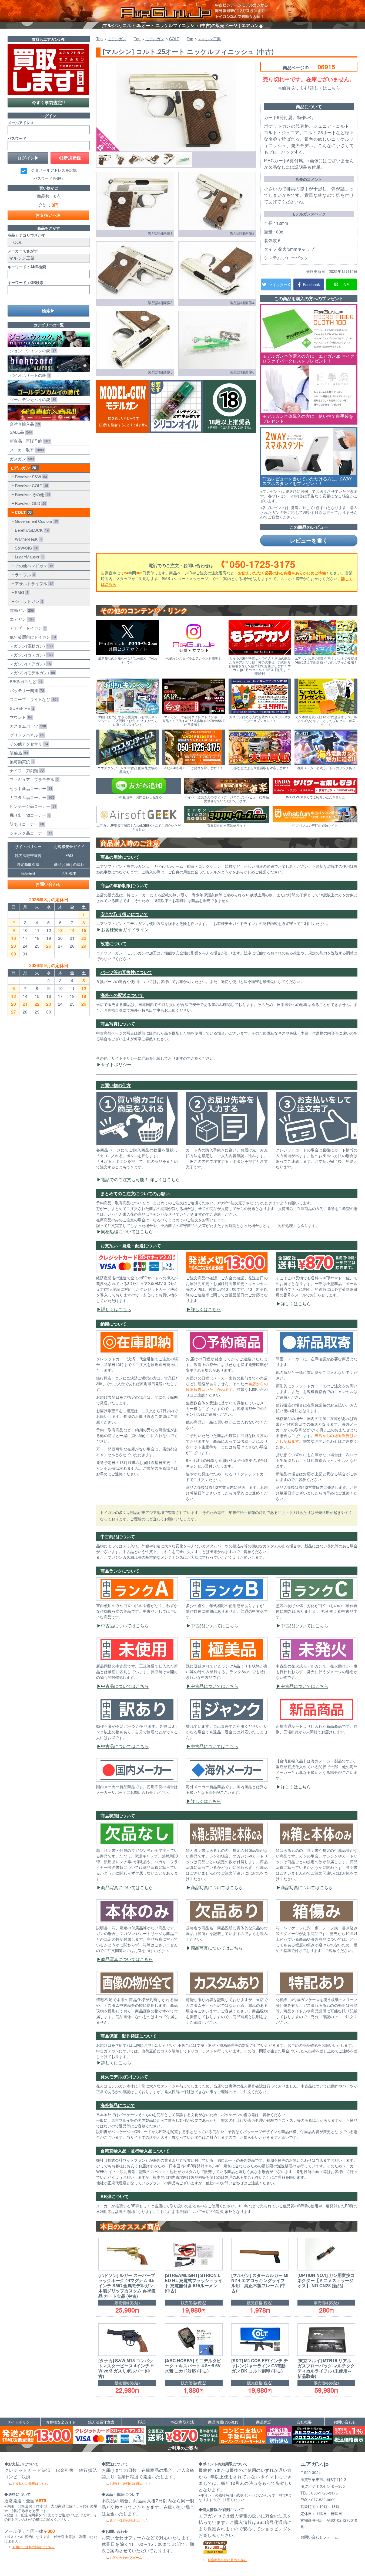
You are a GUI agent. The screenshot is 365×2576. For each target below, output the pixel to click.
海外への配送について (122, 995)
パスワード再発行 (49, 178)
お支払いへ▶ (48, 215)
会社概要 (69, 873)
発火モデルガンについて (124, 2077)
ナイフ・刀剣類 (26, 770)
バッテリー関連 (26, 690)
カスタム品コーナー (31, 797)
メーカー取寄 (26, 450)
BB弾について (115, 2196)
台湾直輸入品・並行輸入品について (135, 2151)
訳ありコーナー (26, 824)
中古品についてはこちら (125, 1626)
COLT (22, 512)
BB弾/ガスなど (25, 681)
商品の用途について (120, 857)
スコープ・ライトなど (33, 699)
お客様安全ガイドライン (125, 929)
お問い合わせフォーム (126, 2557)
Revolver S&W (30, 477)
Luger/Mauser (28, 557)
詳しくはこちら (116, 1309)
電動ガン (21, 610)
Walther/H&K (27, 539)
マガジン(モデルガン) (31, 672)
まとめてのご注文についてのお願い (135, 1193)
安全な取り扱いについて (124, 914)
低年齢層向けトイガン (32, 637)
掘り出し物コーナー (29, 815)
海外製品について (118, 2105)
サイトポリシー (116, 1064)
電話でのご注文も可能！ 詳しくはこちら (140, 1179)
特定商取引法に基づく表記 (227, 2560)
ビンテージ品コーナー (32, 806)
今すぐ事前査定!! (48, 102)
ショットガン (28, 601)
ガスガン (21, 459)
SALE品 (20, 432)
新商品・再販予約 (29, 441)
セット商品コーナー (30, 788)
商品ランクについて (120, 1571)
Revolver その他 (31, 494)
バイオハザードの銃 (29, 375)
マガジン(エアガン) (29, 664)
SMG (21, 592)
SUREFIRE (21, 708)
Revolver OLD (29, 503)
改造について (113, 943)
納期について (113, 1324)
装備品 (18, 753)
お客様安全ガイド (69, 846)
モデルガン (23, 468)
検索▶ (48, 311)
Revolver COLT (30, 485)
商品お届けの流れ (69, 864)
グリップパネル (26, 735)
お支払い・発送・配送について (131, 1245)
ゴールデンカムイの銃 (32, 399)
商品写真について (118, 1024)
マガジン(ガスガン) (30, 655)
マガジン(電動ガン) (30, 646)
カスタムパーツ (27, 726)
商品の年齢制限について (124, 885)
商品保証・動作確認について (129, 2036)
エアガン (21, 619)
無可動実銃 (21, 762)
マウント (20, 717)
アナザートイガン (27, 628)
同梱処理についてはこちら (127, 1231)
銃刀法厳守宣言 (28, 855)
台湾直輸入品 (24, 424)
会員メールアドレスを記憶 (54, 170)
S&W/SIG (25, 548)
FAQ (69, 855)
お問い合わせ (48, 884)
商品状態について (118, 1816)
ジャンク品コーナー (30, 833)
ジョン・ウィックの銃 (32, 350)
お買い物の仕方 (116, 1085)
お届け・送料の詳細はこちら (34, 2547)
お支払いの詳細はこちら (30, 2483)
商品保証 (28, 873)
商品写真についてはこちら (127, 1887)
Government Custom (35, 521)
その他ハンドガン (33, 566)
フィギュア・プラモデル (33, 779)
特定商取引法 (28, 864)
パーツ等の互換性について (126, 972)
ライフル (24, 574)
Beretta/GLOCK (31, 530)
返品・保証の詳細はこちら (129, 2520)
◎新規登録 (70, 158)
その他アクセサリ (28, 744)
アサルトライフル (33, 583)
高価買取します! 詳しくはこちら (309, 88)
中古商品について (118, 1536)
